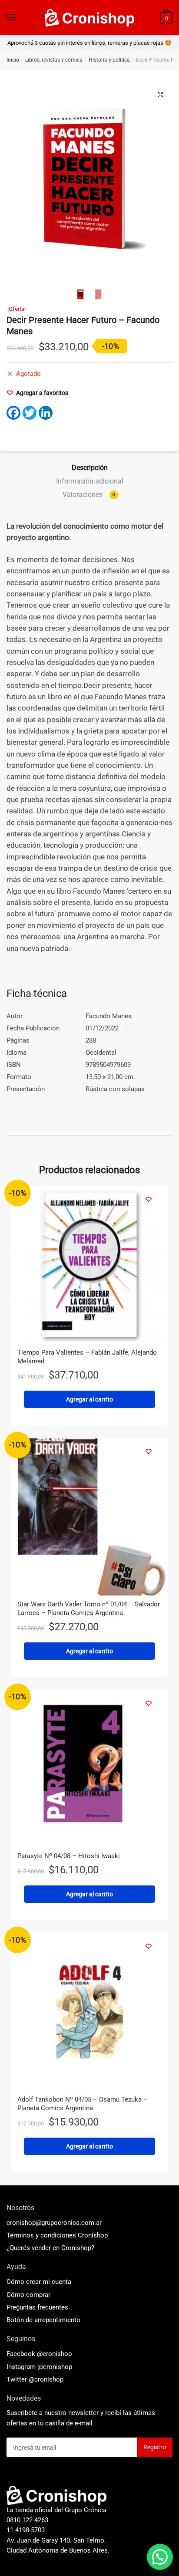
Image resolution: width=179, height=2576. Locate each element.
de (43, 2320)
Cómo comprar (28, 2295)
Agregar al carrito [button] (89, 1399)
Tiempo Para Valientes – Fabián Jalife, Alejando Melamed (87, 1357)
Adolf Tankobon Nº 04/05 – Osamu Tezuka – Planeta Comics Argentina (83, 2104)
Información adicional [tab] (90, 481)
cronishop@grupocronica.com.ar (54, 2223)
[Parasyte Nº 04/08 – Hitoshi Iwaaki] (89, 1769)
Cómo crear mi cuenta (39, 2282)
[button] (160, 95)
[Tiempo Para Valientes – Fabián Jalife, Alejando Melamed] (89, 1265)
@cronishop (54, 2354)
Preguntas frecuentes (37, 2307)
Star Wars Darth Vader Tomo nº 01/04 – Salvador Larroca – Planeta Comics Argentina (89, 1609)
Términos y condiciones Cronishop (57, 2235)
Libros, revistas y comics (54, 60)
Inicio (13, 60)
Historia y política (109, 60)
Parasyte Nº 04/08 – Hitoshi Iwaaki (69, 1856)
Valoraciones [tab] (89, 495)
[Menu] (12, 18)
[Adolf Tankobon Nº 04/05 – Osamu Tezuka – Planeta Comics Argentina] (89, 2012)
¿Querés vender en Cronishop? (50, 2248)
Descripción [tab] (90, 468)
